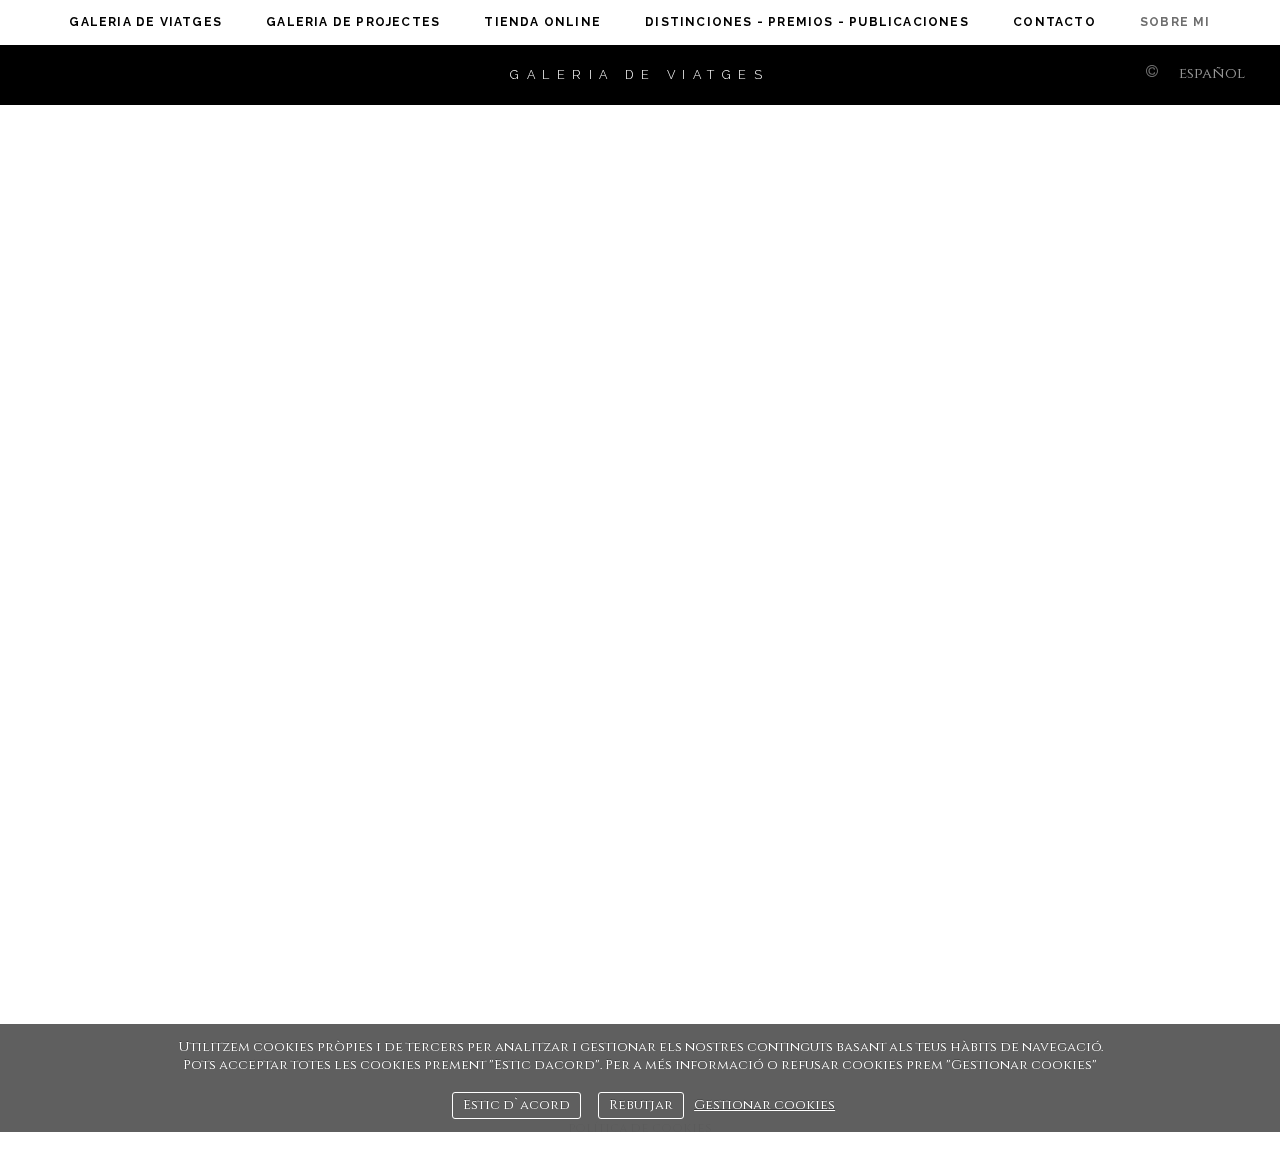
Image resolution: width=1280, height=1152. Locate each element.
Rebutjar (641, 1105)
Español (1212, 73)
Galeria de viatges (145, 22)
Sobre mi (1175, 22)
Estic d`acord (516, 1105)
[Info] (1152, 73)
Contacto (1054, 22)
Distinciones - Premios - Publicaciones (807, 22)
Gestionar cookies (764, 1105)
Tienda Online (542, 22)
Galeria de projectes (353, 22)
